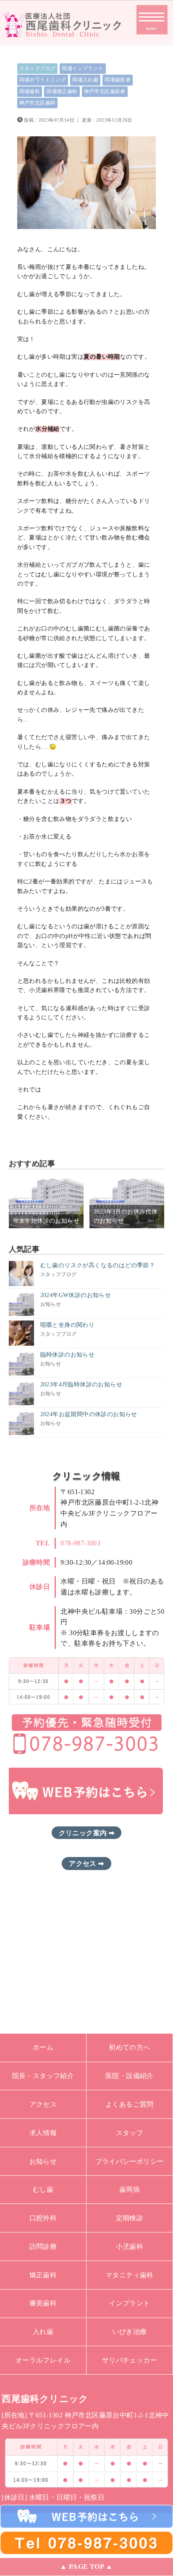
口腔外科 (43, 2218)
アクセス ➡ (86, 1864)
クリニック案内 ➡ (87, 1833)
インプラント (129, 2303)
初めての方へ (129, 2047)
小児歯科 (130, 2247)
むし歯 (43, 2189)
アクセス (43, 2104)
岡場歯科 (30, 91)
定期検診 (130, 2218)
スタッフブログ (38, 68)
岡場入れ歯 (85, 80)
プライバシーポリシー (130, 2161)
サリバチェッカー (130, 2360)
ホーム (43, 2047)
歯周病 (130, 2189)
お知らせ (43, 2161)
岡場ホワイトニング (43, 80)
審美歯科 (43, 2303)
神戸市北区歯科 (38, 103)
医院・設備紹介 (130, 2076)
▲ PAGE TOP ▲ (86, 2567)
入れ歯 (43, 2332)
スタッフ (130, 2133)
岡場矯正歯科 (62, 91)
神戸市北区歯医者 (105, 91)
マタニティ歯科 (130, 2275)
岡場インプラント (83, 68)
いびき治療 (130, 2332)
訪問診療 (43, 2247)
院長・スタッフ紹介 (43, 2076)
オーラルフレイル (43, 2360)
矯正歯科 (43, 2275)
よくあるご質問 (130, 2104)
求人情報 (43, 2133)
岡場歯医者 (118, 80)
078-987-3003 (80, 1543)
